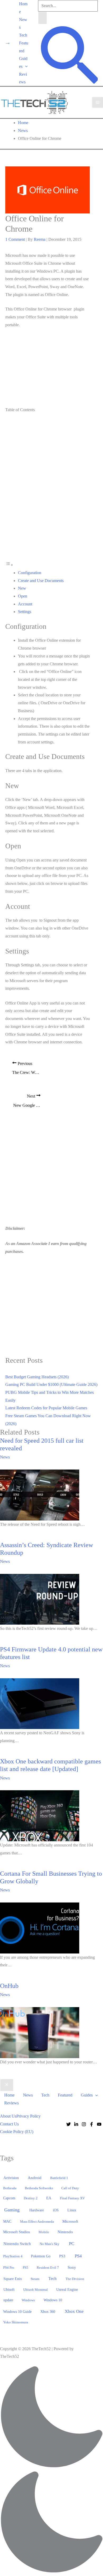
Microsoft (70, 2221)
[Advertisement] (48, 368)
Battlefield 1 (59, 2178)
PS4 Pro (9, 2268)
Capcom (9, 2198)
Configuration (30, 573)
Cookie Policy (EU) (17, 2132)
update (8, 2300)
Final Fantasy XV (72, 2198)
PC (72, 2244)
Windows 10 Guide (17, 2312)
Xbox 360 (48, 2312)
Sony (72, 2267)
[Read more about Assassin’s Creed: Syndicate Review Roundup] (40, 1599)
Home (23, 8)
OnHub (9, 1986)
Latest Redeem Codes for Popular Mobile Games (46, 1408)
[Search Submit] (43, 18)
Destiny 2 (31, 2198)
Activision (11, 2178)
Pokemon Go (41, 2256)
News (23, 24)
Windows (28, 2300)
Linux (72, 2210)
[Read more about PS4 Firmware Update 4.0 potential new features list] (40, 1703)
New (22, 588)
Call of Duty (70, 2188)
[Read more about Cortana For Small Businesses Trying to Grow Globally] (40, 1928)
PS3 (62, 2256)
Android (35, 2178)
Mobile (44, 2232)
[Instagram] (84, 2124)
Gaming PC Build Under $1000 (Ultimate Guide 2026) (51, 1384)
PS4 (78, 2256)
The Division (75, 2279)
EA (49, 2198)
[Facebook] (92, 2124)
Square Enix (13, 2279)
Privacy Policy (29, 2116)
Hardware (37, 2210)
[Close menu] (7, 2085)
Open (23, 596)
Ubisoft (9, 2289)
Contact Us (9, 2124)
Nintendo (65, 2232)
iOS (56, 2210)
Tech (23, 35)
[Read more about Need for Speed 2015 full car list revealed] (40, 1494)
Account (25, 604)
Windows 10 (53, 2300)
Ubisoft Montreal (36, 2290)
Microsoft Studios (17, 2232)
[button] (25, 66)
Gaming (12, 2210)
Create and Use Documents (41, 581)
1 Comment (15, 239)
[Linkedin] (76, 2124)
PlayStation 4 (13, 2256)
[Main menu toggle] (98, 102)
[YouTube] (99, 2124)
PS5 (25, 2268)
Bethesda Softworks (39, 2188)
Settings (25, 612)
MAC (7, 2222)
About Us (8, 2116)
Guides (23, 62)
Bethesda (10, 2188)
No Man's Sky (50, 2244)
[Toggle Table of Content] (9, 565)
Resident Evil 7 (48, 2268)
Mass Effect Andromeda (37, 2222)
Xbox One (74, 2311)
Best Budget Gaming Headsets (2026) (37, 1377)
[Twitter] (69, 2124)
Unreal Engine (67, 2290)
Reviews (23, 78)
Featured (24, 47)
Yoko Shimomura (16, 2322)
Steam (35, 2279)
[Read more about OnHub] (40, 2032)
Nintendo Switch (17, 2244)
